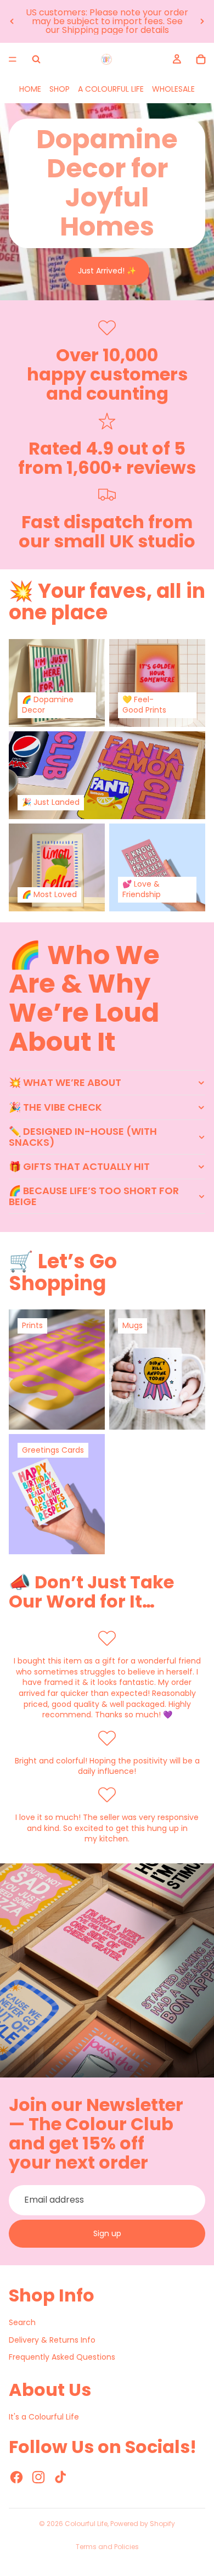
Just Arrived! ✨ (107, 271)
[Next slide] (202, 21)
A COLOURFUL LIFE (111, 89)
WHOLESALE (173, 89)
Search (22, 2322)
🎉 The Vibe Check (55, 1107)
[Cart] (201, 59)
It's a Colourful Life (44, 2417)
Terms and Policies (107, 2547)
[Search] (36, 59)
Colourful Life (86, 2524)
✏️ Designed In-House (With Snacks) (83, 1137)
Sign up (107, 2233)
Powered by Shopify (143, 2524)
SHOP (60, 89)
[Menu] (13, 59)
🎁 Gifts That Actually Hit (79, 1166)
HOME (30, 89)
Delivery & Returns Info (52, 2340)
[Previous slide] (12, 21)
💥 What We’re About (65, 1082)
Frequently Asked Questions (62, 2357)
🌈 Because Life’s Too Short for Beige (94, 1196)
